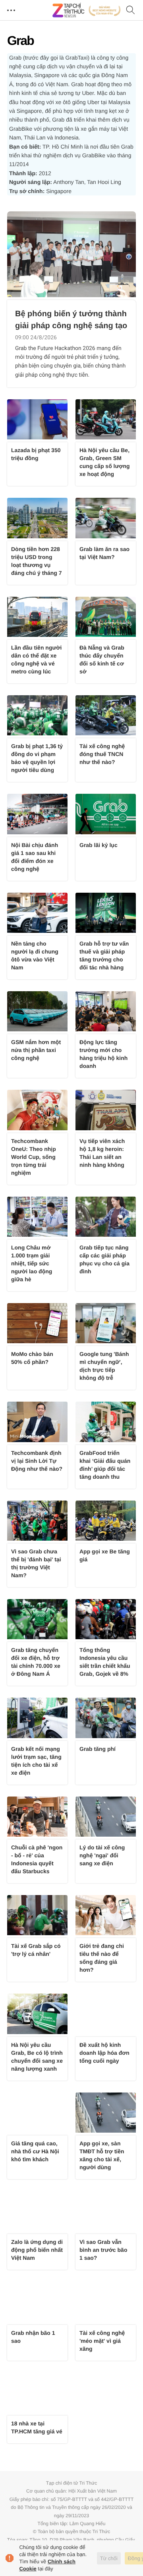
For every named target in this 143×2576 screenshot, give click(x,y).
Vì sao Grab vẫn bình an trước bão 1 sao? (103, 2250)
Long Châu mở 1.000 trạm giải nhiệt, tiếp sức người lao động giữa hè (32, 1263)
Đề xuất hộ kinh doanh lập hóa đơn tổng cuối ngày (104, 2053)
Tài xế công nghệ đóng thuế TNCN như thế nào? (102, 754)
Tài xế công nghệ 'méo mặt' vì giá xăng (102, 2341)
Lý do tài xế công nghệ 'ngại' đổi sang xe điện (102, 1855)
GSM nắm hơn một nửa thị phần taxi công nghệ (36, 1050)
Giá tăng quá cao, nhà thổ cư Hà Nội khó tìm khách (35, 2151)
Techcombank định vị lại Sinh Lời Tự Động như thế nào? (37, 1461)
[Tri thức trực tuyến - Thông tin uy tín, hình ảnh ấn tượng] (87, 10)
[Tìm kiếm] (131, 11)
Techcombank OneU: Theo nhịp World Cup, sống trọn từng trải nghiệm (34, 1157)
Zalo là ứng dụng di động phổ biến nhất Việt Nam (37, 2250)
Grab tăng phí (98, 1749)
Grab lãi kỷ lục (99, 845)
